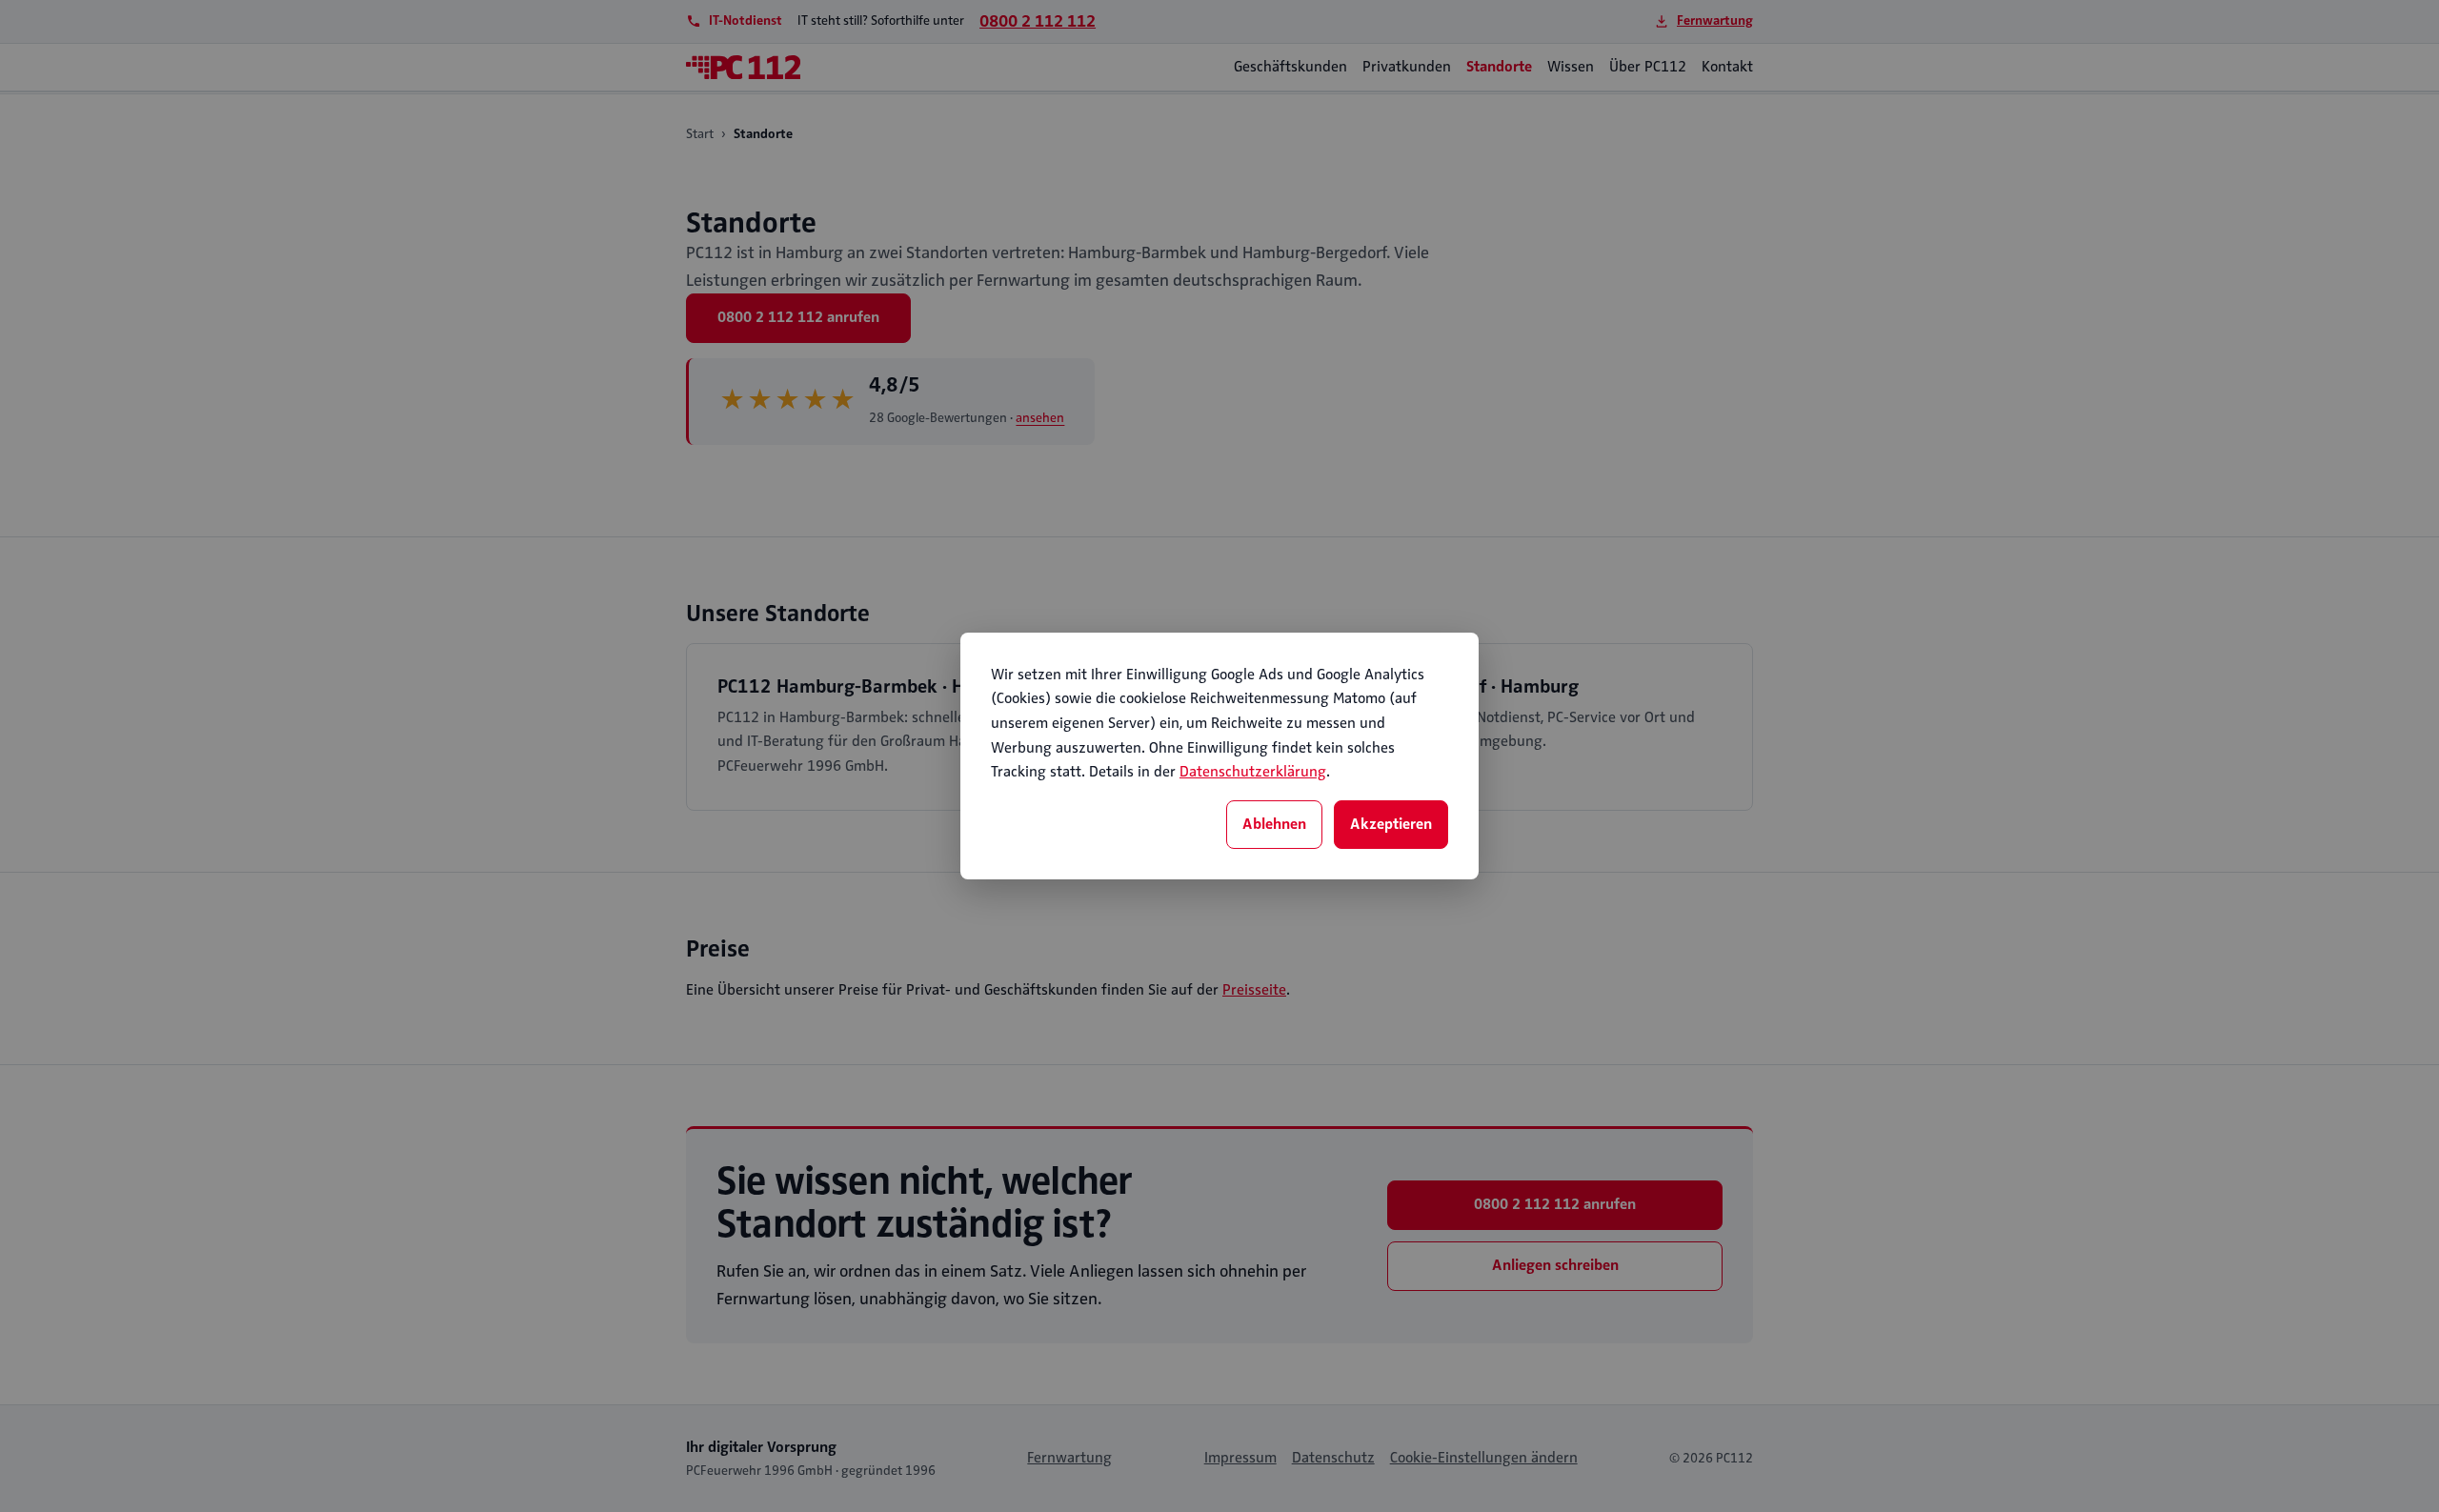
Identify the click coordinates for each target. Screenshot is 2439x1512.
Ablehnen (1274, 824)
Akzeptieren (1391, 824)
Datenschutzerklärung (1253, 772)
